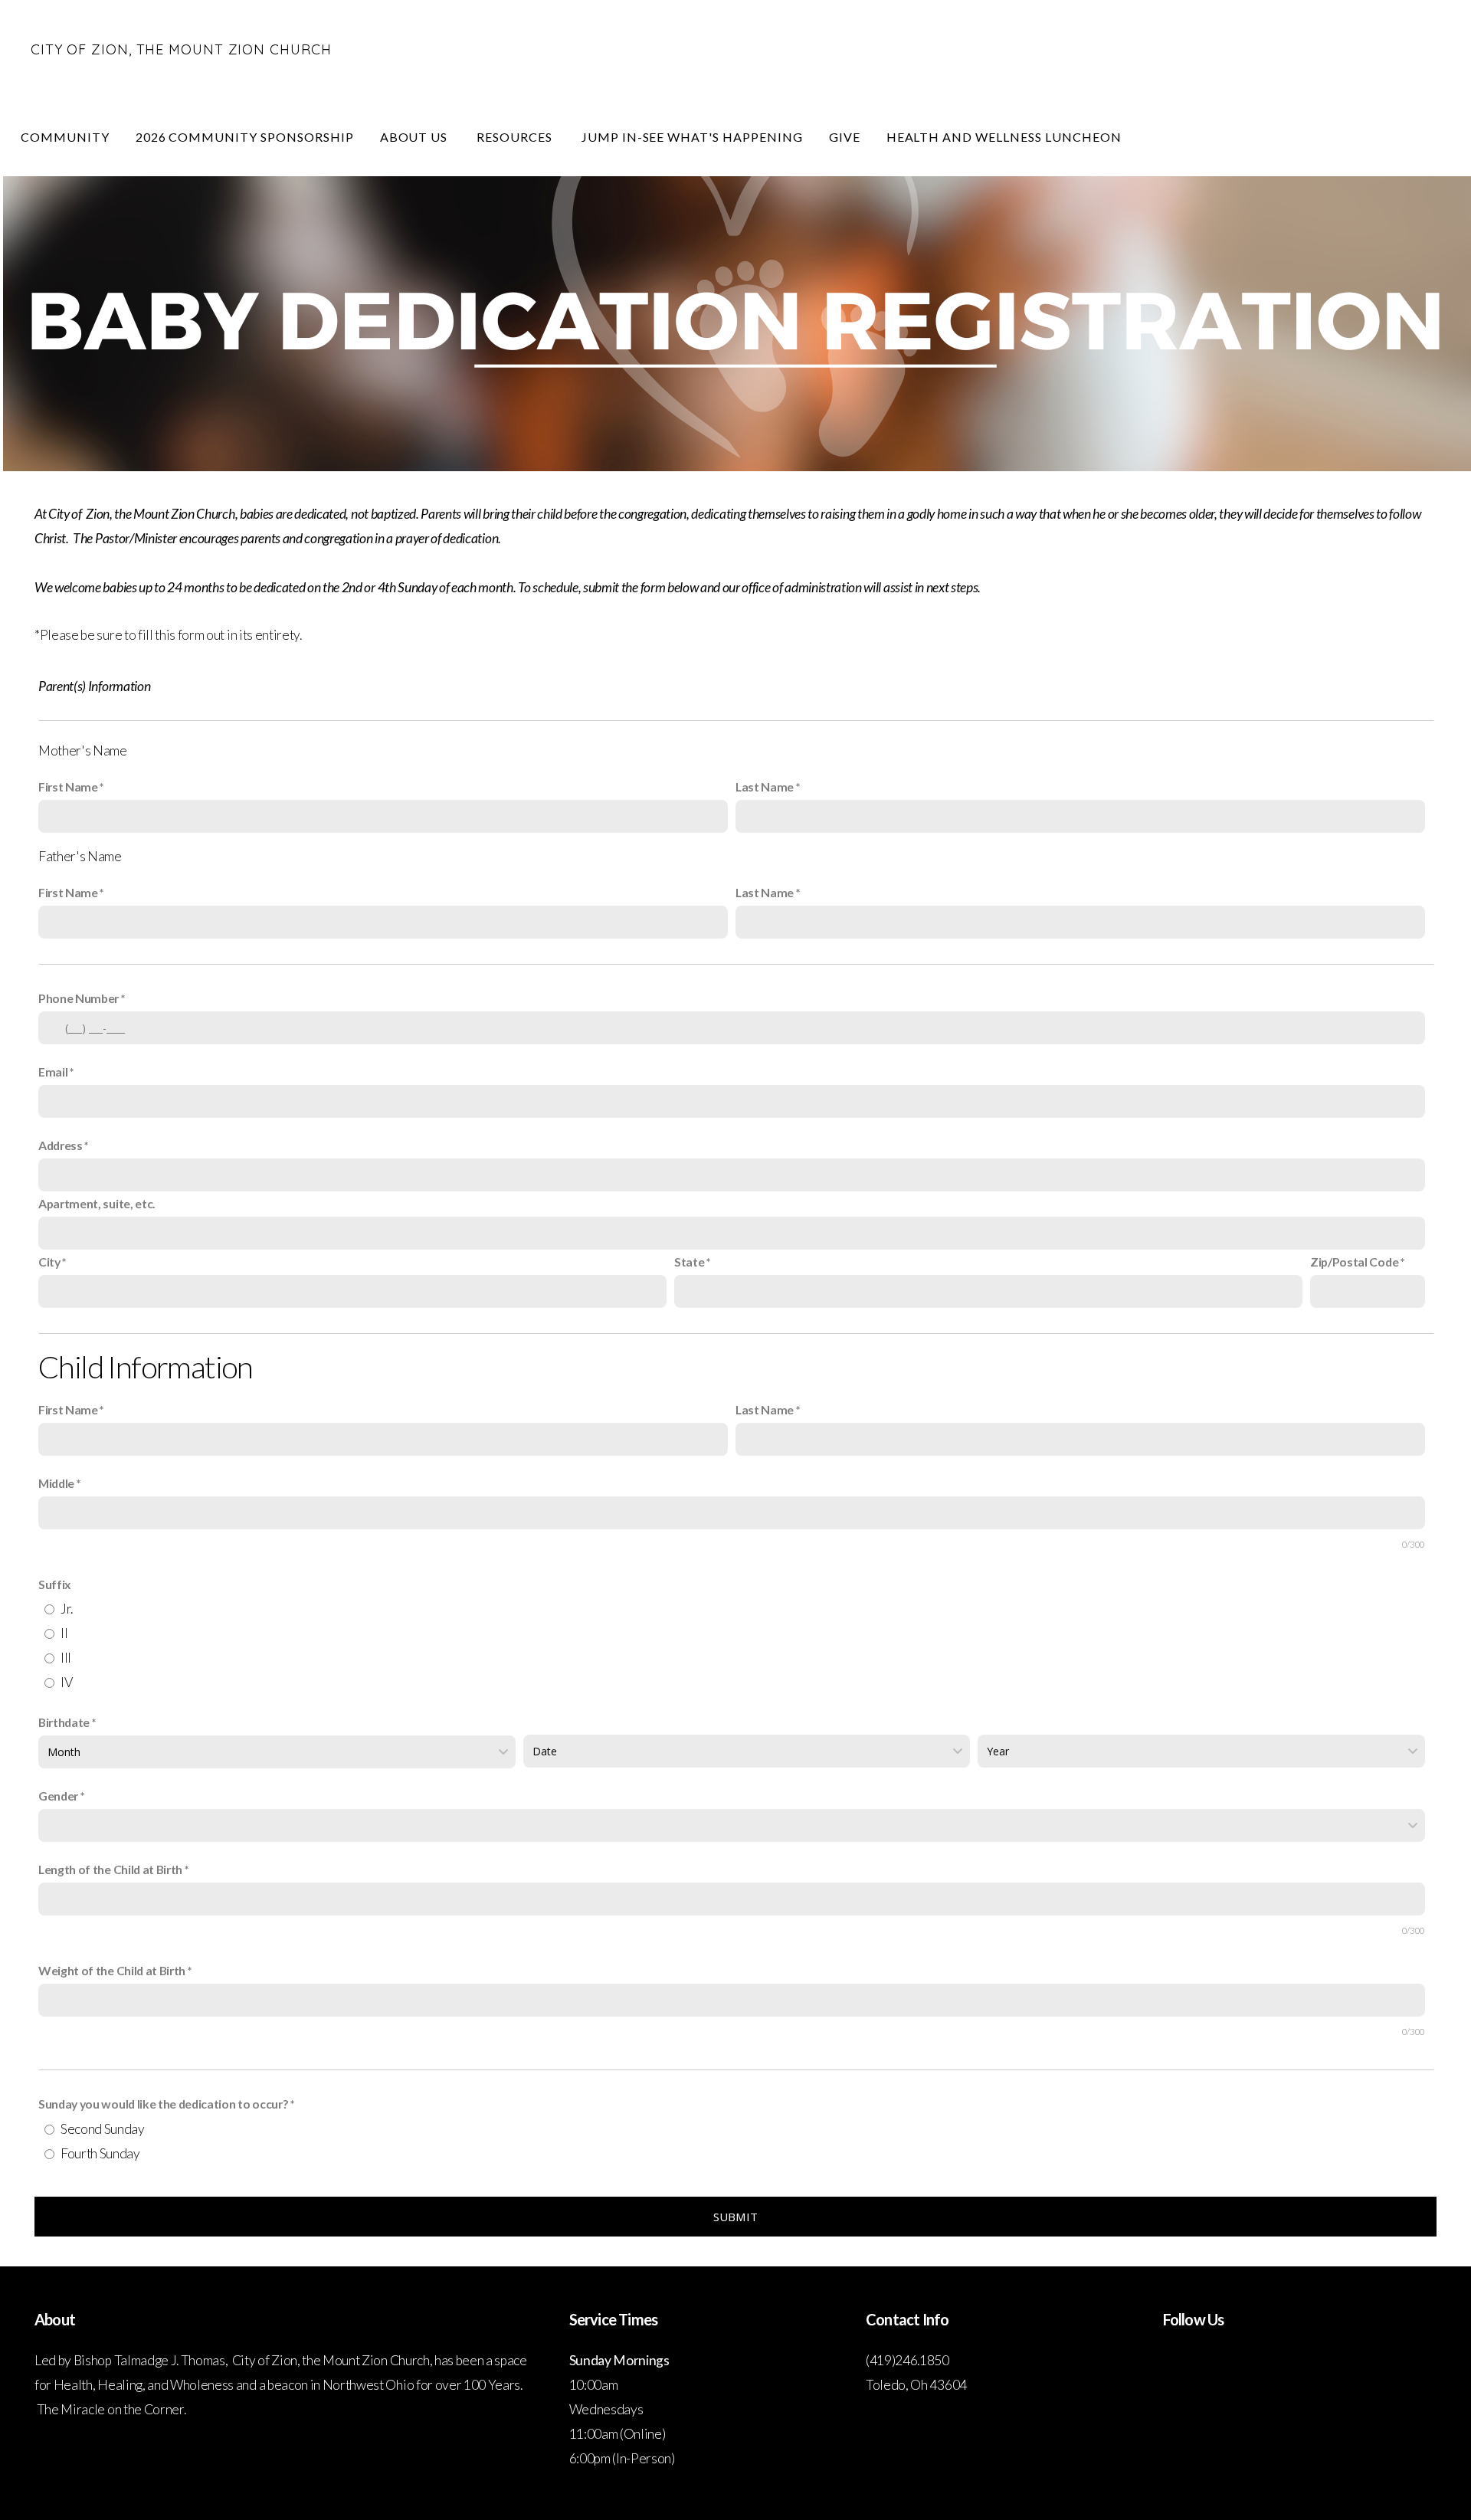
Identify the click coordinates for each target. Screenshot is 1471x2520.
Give (845, 137)
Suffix (55, 1584)
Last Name (765, 786)
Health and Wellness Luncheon (1004, 137)
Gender (58, 1796)
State (689, 1262)
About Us (416, 137)
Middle (57, 1483)
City (49, 1262)
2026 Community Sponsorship (245, 137)
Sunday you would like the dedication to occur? (163, 2104)
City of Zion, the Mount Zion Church (181, 49)
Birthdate (64, 1722)
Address (61, 1145)
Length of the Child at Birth (110, 1869)
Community (65, 137)
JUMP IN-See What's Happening (692, 137)
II (64, 1633)
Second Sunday (103, 2129)
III (66, 1658)
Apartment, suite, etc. (97, 1203)
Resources (516, 137)
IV (66, 1682)
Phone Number (79, 998)
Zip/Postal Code (1354, 1262)
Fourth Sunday (100, 2153)
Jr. (67, 1609)
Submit (736, 2217)
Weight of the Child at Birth (112, 1970)
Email (53, 1072)
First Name (68, 786)
